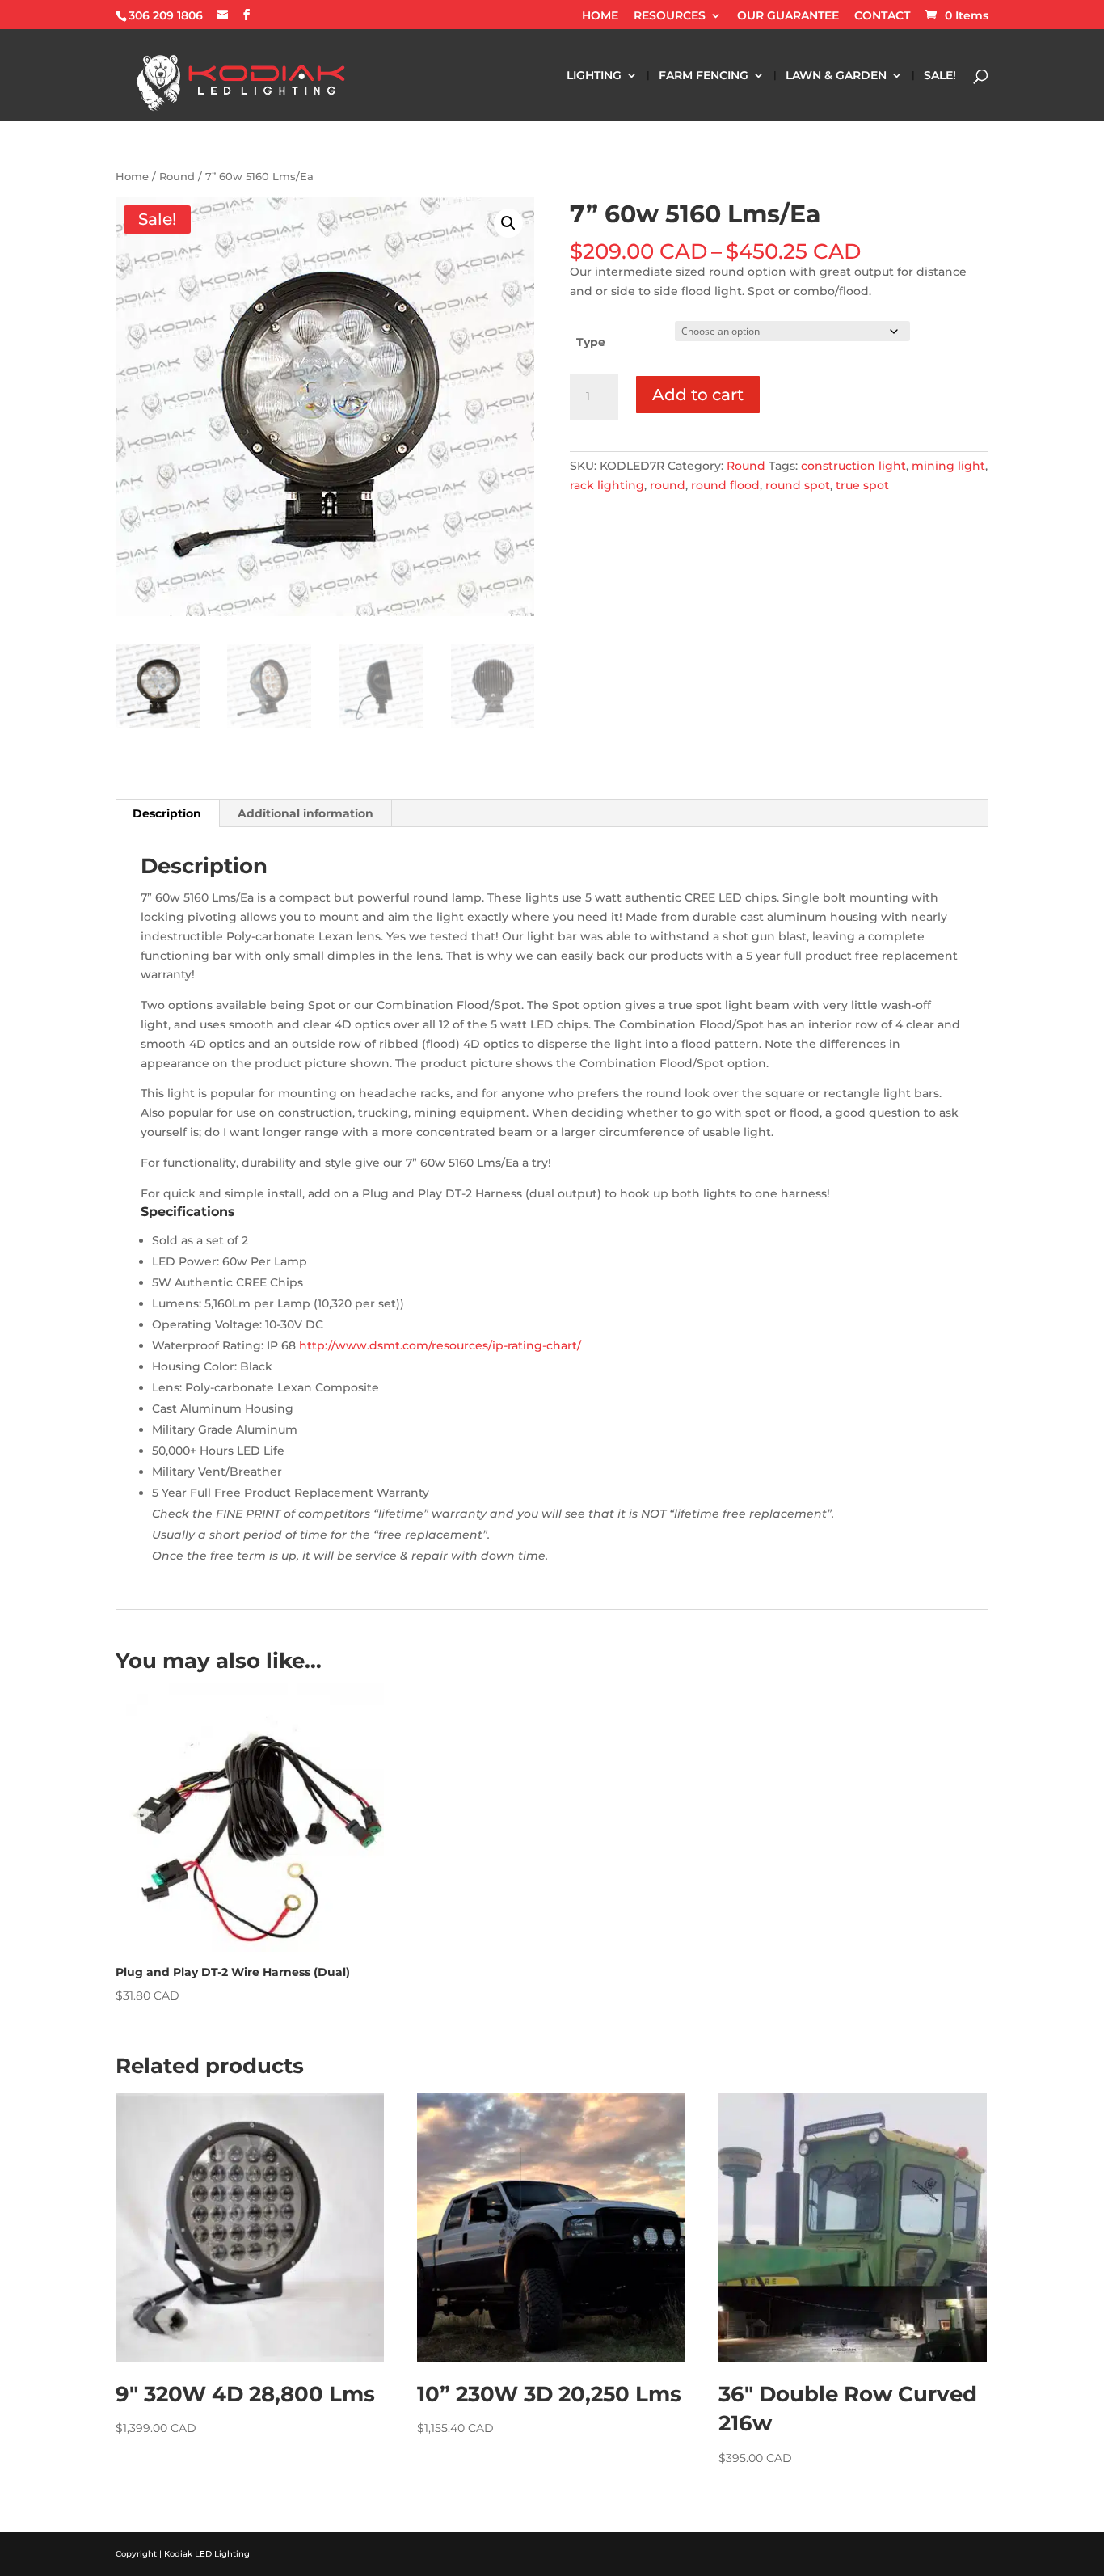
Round (177, 177)
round (668, 485)
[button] (508, 223)
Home (132, 177)
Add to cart (698, 395)
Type (591, 342)
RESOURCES (670, 16)
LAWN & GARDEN (836, 76)
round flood (725, 485)
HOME (600, 16)
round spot (798, 485)
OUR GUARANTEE (788, 16)
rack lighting (607, 485)
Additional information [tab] (305, 813)
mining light (948, 466)
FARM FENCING (704, 76)
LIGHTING (594, 76)
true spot (862, 485)
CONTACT (882, 16)
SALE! (940, 76)
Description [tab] (167, 813)
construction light (853, 466)
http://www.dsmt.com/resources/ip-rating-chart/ (440, 1345)
